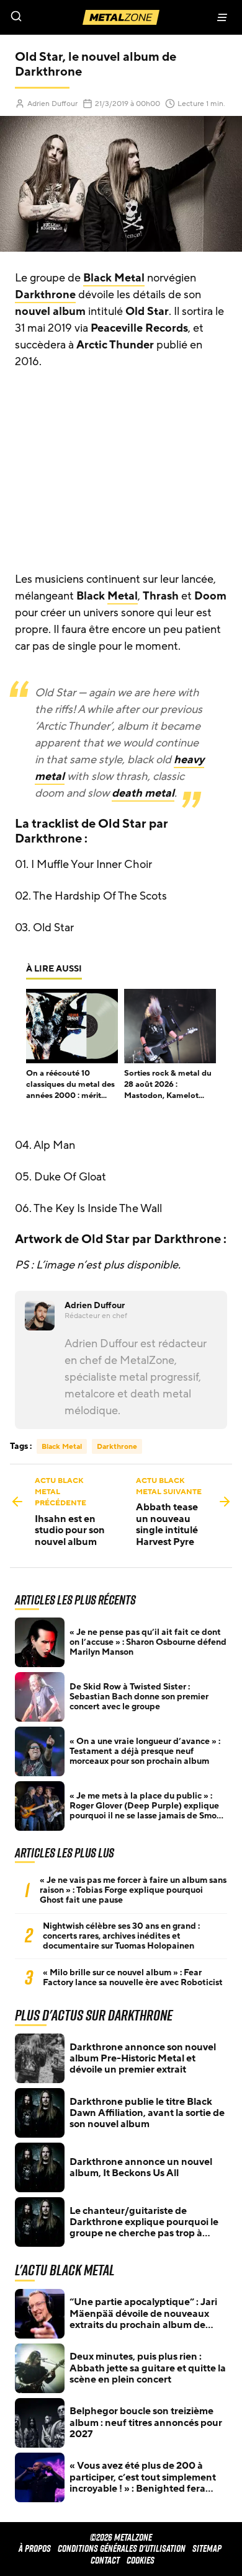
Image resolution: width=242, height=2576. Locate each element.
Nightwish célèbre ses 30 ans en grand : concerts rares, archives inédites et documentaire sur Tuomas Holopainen (121, 1936)
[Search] (60, 17)
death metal (143, 793)
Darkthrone (45, 294)
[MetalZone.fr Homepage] (121, 17)
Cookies (141, 2560)
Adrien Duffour (52, 104)
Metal (123, 596)
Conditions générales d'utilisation (122, 2548)
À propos (35, 2548)
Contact (105, 2560)
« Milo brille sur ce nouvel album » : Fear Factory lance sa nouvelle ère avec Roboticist (133, 1978)
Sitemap (207, 2548)
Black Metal (114, 278)
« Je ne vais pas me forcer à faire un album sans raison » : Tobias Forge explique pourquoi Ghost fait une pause (133, 1890)
